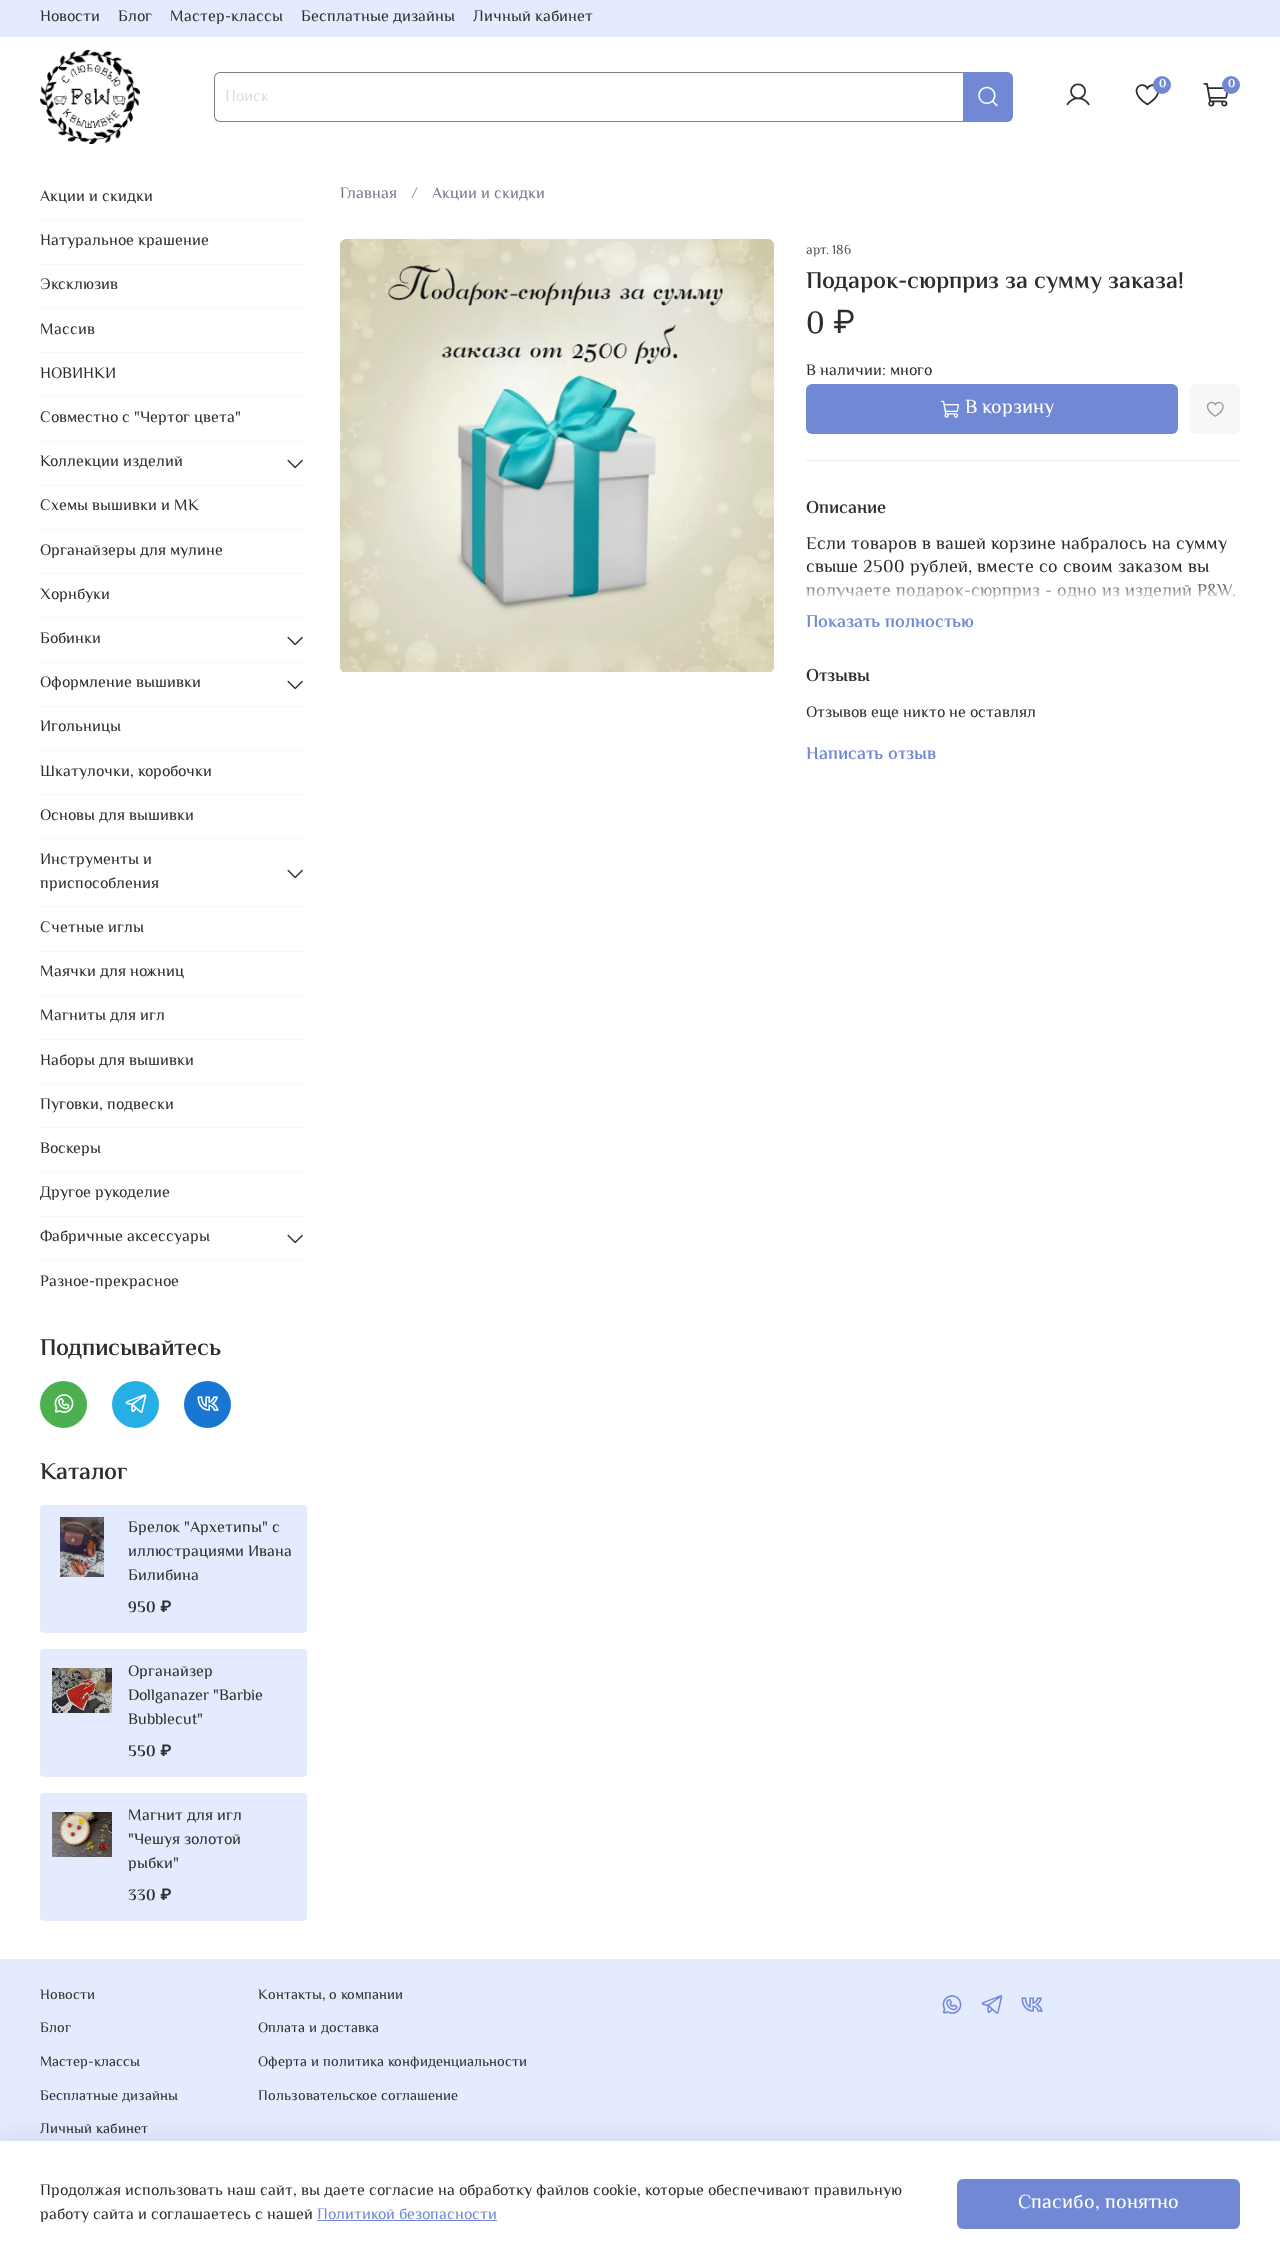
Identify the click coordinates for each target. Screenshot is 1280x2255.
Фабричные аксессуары (125, 1237)
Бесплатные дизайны (378, 17)
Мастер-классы (226, 17)
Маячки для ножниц (112, 972)
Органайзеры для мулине (131, 551)
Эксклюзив (79, 285)
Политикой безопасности (407, 2215)
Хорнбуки (75, 595)
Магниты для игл (102, 1016)
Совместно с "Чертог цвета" (140, 418)
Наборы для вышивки (117, 1061)
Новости (70, 17)
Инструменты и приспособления (99, 872)
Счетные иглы (92, 928)
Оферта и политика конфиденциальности (392, 2063)
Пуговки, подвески (107, 1105)
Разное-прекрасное (109, 1282)
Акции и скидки (488, 194)
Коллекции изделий (111, 462)
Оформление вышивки (120, 683)
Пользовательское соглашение (358, 2097)
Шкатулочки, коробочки (126, 772)
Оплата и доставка (318, 2029)
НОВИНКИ (78, 374)
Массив (67, 330)
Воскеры (70, 1149)
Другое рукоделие (105, 1193)
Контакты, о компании (330, 1996)
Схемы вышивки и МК (119, 506)
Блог (135, 17)
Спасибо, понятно (1098, 2203)
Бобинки (70, 639)
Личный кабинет (533, 17)
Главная (368, 194)
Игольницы (80, 727)
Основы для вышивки (117, 816)
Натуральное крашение (124, 241)
